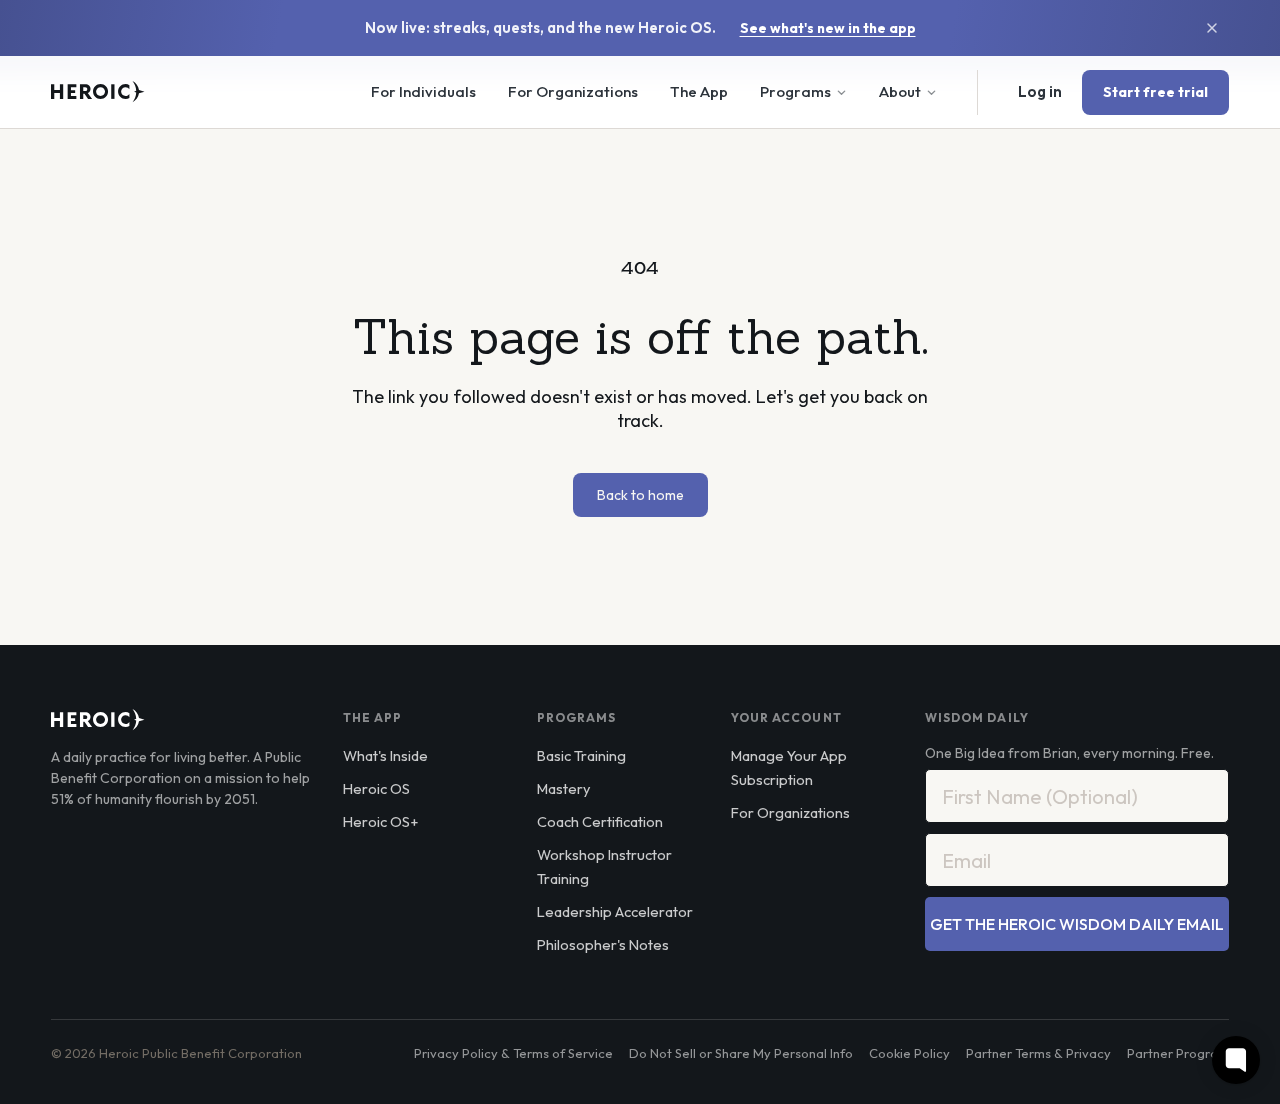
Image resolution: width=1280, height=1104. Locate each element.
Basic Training (581, 755)
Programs (795, 91)
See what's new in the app (828, 28)
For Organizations (573, 91)
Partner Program (1178, 1053)
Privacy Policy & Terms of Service (513, 1053)
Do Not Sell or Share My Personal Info (741, 1053)
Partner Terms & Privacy (1038, 1053)
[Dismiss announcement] (1212, 28)
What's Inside (385, 755)
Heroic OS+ (380, 821)
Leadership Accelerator (615, 911)
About (900, 91)
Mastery (563, 788)
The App (699, 91)
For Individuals (423, 91)
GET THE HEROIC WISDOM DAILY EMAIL (1077, 924)
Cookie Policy (909, 1053)
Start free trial (1155, 92)
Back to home (640, 495)
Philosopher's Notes (603, 944)
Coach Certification (600, 821)
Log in (1040, 91)
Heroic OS (376, 788)
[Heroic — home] (98, 92)
